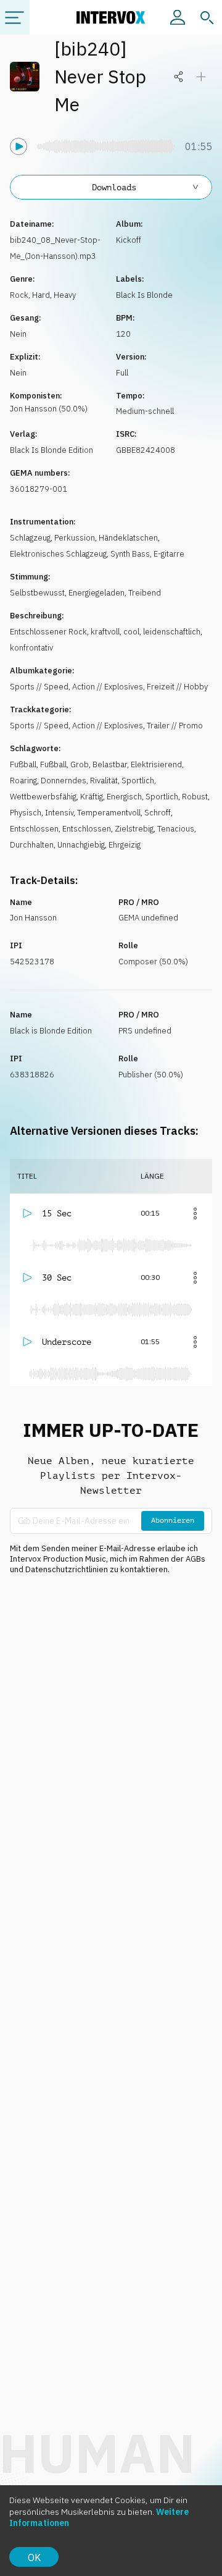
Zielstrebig (134, 829)
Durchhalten (32, 845)
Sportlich (138, 781)
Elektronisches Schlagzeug (58, 554)
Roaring (23, 781)
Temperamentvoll (109, 813)
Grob (80, 764)
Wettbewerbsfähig (43, 797)
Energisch (124, 797)
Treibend (145, 593)
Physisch (26, 813)
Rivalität (104, 781)
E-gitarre (169, 554)
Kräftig (92, 797)
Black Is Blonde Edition (51, 450)
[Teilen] (179, 77)
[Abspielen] (18, 146)
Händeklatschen (128, 538)
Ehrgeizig (125, 845)
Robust (195, 797)
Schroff (158, 813)
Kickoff (129, 240)
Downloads (114, 187)
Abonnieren (173, 1520)
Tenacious (176, 829)
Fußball (23, 764)
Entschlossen (34, 829)
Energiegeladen (97, 593)
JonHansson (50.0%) (49, 409)
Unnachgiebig (81, 845)
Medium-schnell (145, 411)
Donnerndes (64, 781)
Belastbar (110, 764)
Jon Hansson (33, 918)
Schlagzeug (30, 538)
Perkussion (75, 538)
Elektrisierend (156, 764)
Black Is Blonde (144, 295)
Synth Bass (130, 554)
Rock (19, 295)
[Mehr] (195, 1213)
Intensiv (59, 813)
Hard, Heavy (54, 295)
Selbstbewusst (37, 593)
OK (34, 2557)
